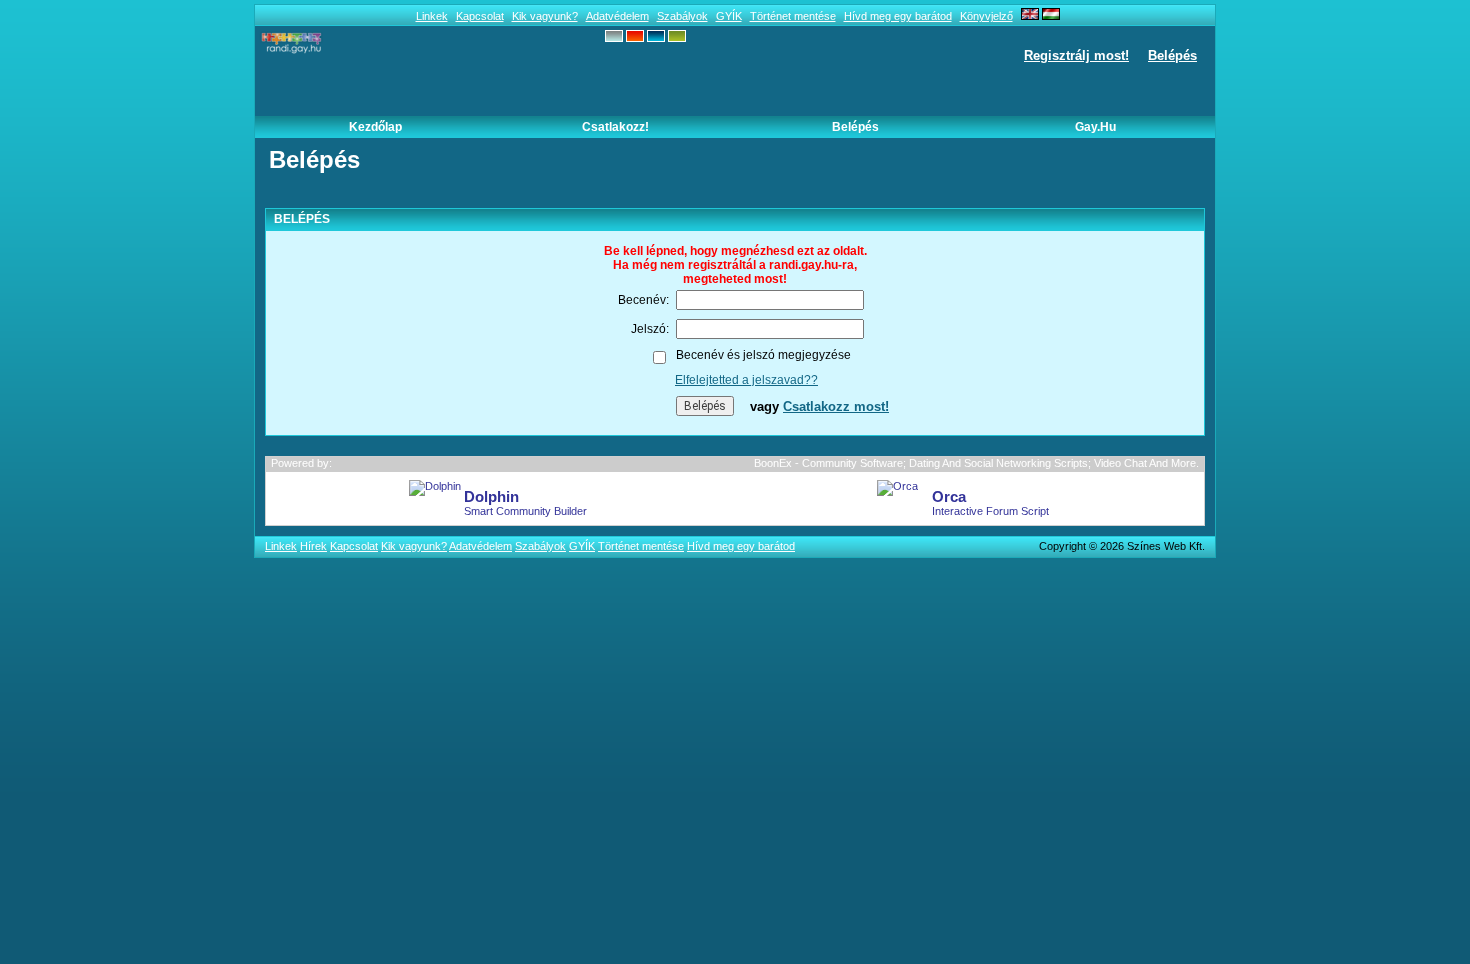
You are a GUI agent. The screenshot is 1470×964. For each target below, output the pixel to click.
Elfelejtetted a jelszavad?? (746, 380)
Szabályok (682, 16)
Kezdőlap (375, 127)
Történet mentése (793, 16)
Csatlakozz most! (836, 406)
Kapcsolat (480, 16)
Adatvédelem (617, 16)
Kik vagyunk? (545, 16)
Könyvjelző (986, 16)
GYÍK (729, 16)
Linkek (432, 16)
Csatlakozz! (615, 127)
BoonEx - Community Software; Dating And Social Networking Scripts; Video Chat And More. (976, 463)
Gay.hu (1095, 127)
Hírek (313, 546)
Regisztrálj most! (1076, 55)
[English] (1030, 16)
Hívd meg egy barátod (898, 16)
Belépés (1172, 55)
